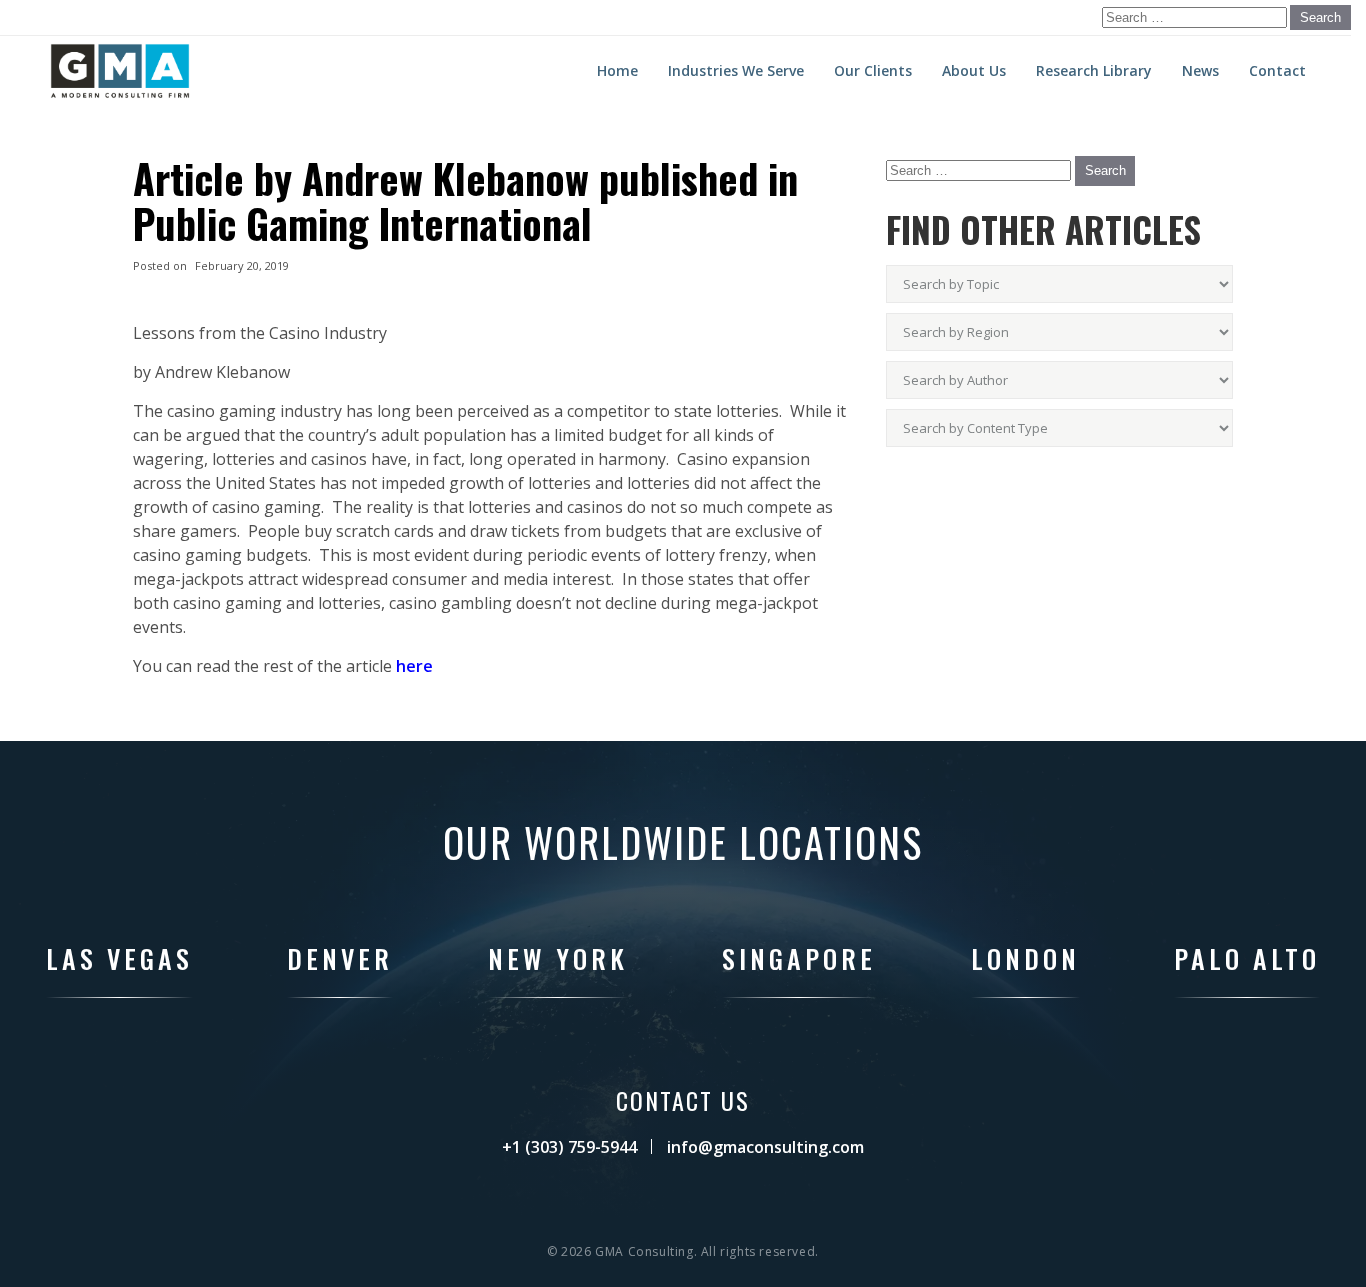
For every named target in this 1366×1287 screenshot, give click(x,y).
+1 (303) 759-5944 (569, 1147)
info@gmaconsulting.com (765, 1147)
